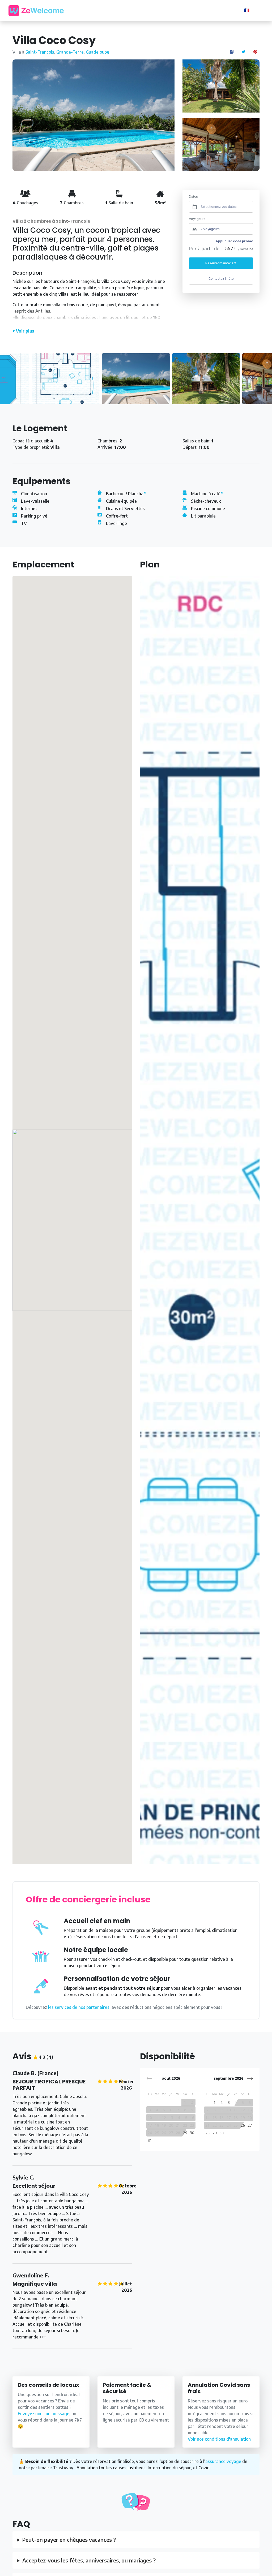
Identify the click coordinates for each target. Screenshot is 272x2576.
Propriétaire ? (222, 11)
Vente (164, 10)
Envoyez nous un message (44, 2414)
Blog (145, 10)
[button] (250, 2078)
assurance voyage (223, 2461)
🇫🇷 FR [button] (250, 10)
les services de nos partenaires (79, 2007)
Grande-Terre (70, 52)
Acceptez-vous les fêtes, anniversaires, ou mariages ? (89, 2560)
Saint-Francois (40, 52)
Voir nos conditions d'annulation (219, 2439)
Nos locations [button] (116, 10)
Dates (193, 197)
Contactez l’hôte (221, 279)
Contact (186, 10)
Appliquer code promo (234, 241)
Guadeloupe (97, 52)
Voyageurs (197, 219)
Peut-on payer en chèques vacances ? (69, 2540)
